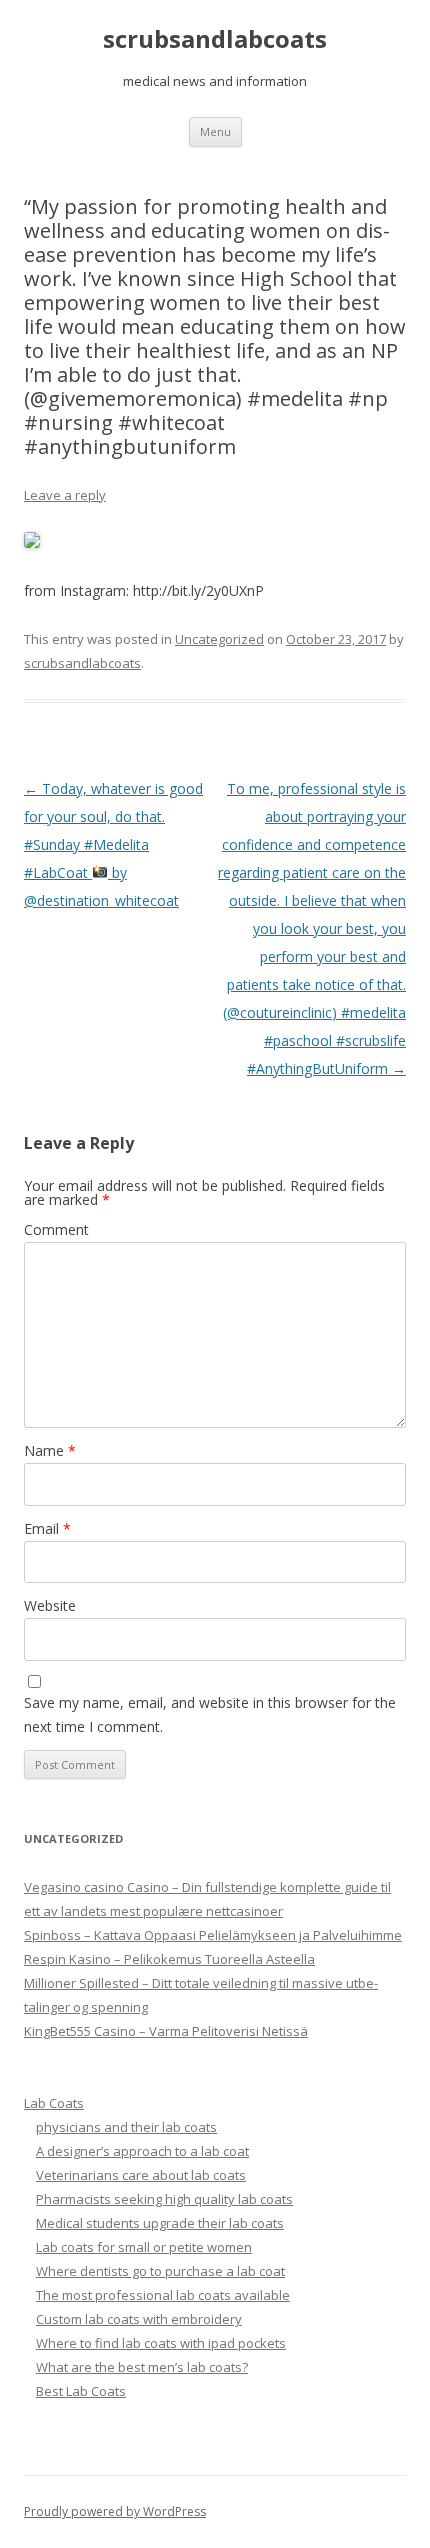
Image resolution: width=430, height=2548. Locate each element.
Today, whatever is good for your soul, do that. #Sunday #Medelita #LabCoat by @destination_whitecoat (113, 844)
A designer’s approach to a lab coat (142, 2151)
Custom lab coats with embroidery (139, 2319)
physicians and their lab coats (126, 2127)
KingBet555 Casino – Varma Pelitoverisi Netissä (166, 2031)
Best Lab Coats (81, 2391)
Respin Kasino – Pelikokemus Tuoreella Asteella (169, 1959)
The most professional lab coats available (163, 2295)
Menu (215, 131)
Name (50, 1450)
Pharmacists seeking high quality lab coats (164, 2199)
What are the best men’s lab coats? (142, 2367)
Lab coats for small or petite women (144, 2247)
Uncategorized (219, 639)
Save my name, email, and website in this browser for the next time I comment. (210, 1714)
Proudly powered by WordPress (115, 2511)
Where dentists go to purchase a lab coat (160, 2271)
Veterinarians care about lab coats (141, 2175)
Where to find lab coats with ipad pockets (161, 2343)
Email (47, 1528)
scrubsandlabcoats (215, 39)
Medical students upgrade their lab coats (160, 2223)
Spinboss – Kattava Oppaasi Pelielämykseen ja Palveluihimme (213, 1935)
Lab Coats (54, 2103)
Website (50, 1605)
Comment (56, 1229)
